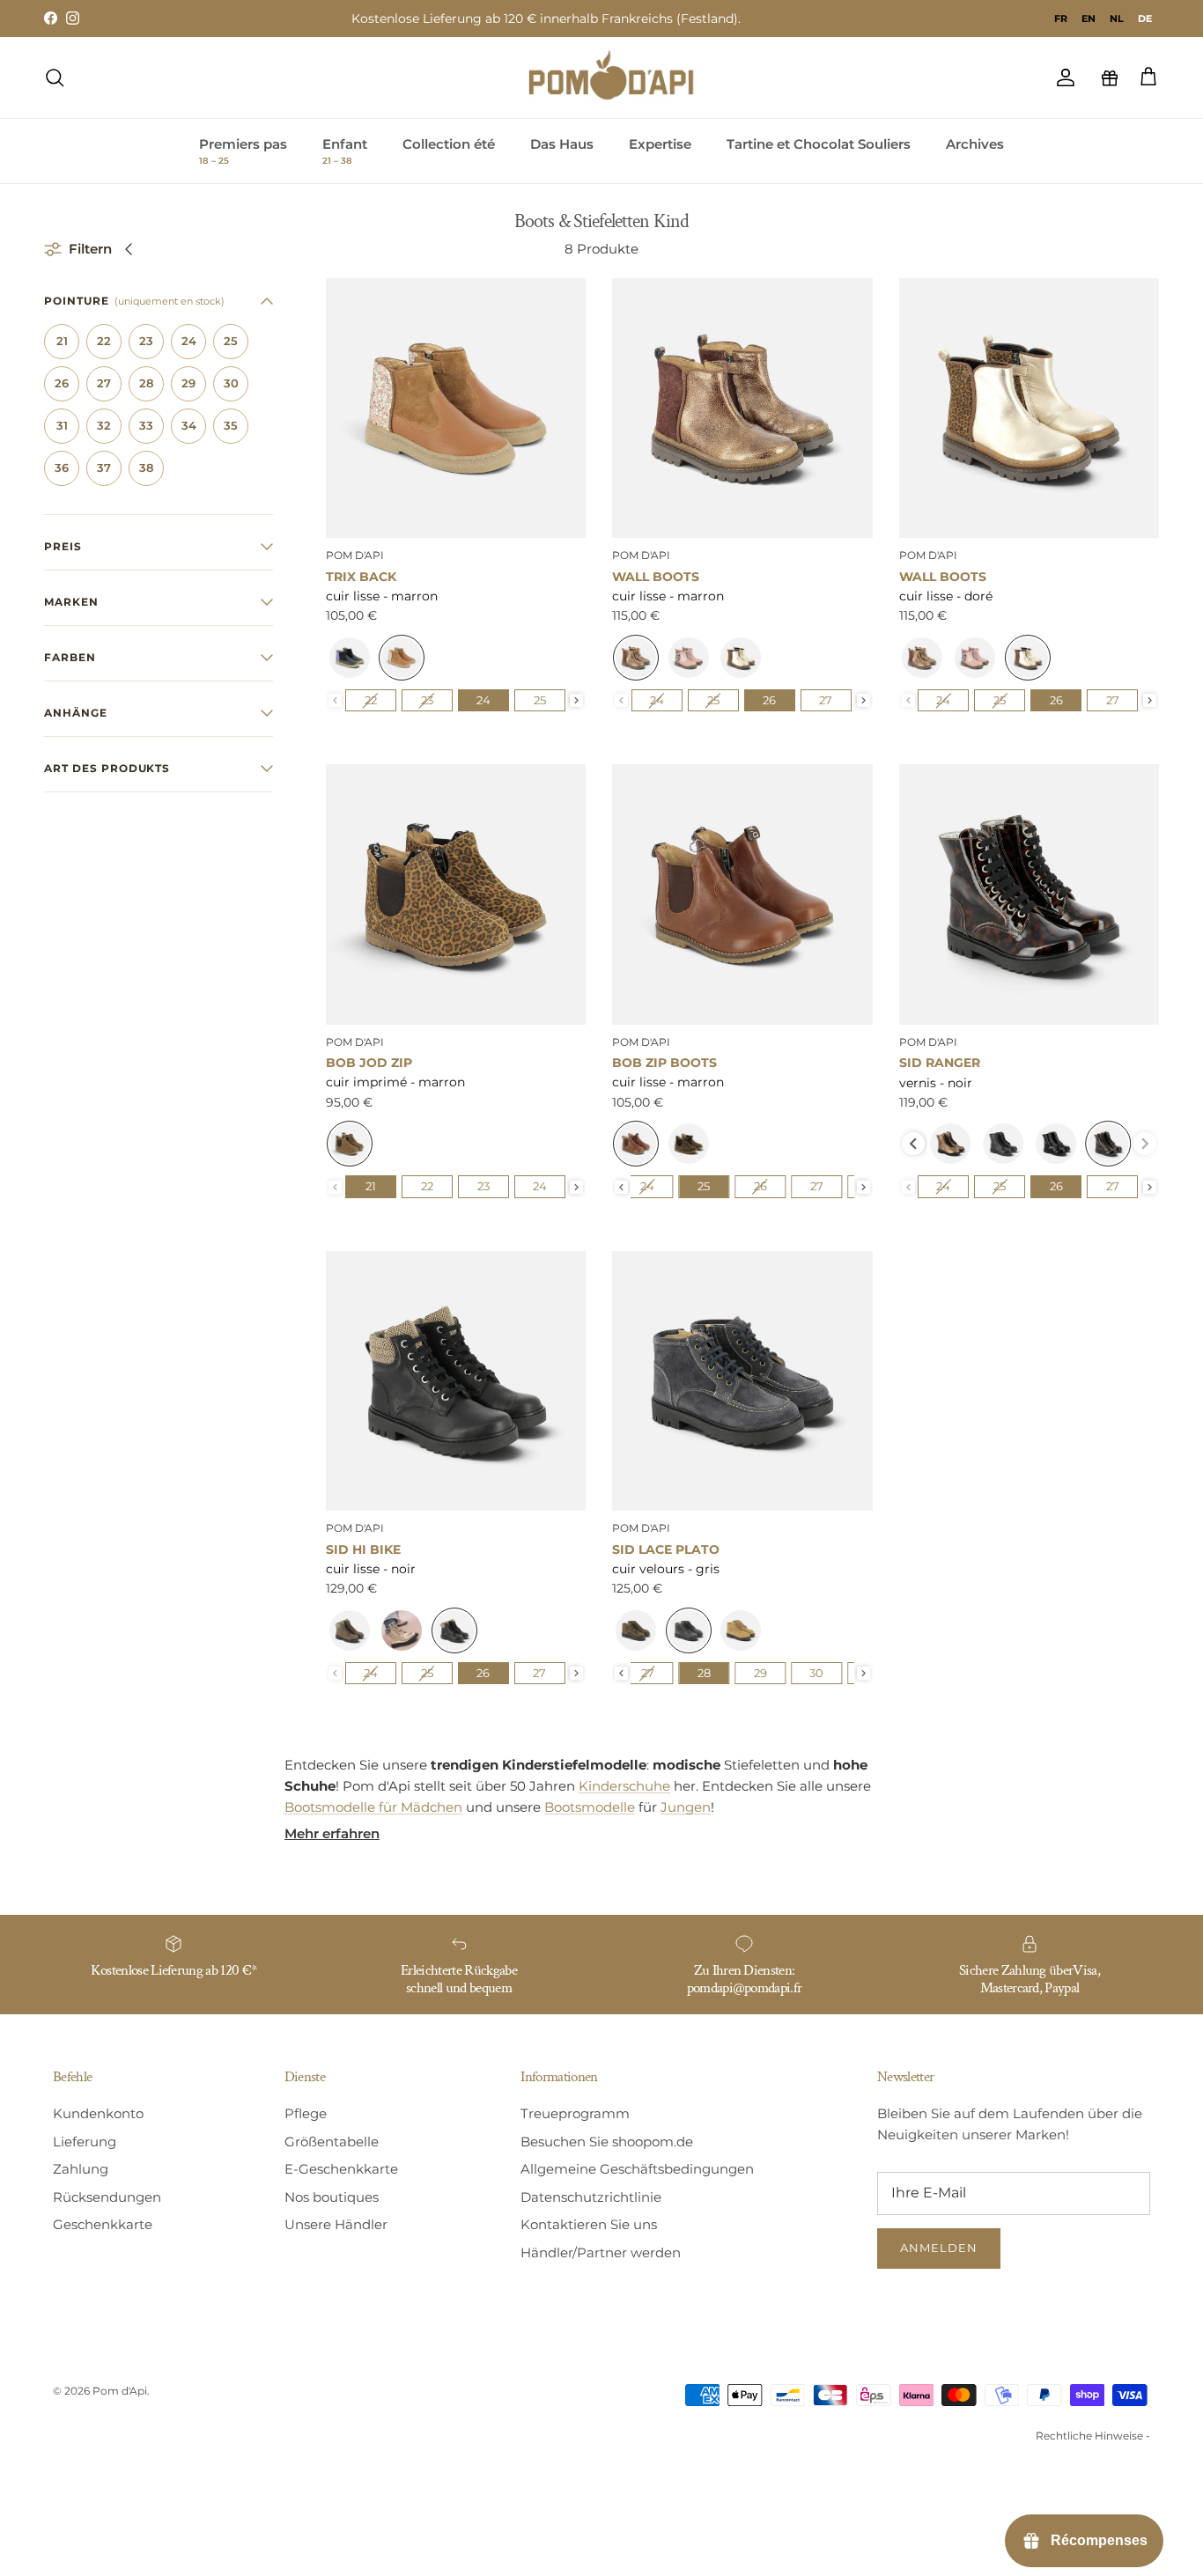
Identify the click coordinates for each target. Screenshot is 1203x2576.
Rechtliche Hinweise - (1093, 2436)
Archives (975, 144)
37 (104, 467)
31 (62, 425)
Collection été (449, 144)
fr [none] (1061, 18)
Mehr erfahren (332, 1833)
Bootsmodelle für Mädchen (373, 1807)
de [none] (1145, 18)
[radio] (350, 658)
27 (104, 383)
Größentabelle (332, 2142)
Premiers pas (243, 151)
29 (188, 383)
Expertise (660, 144)
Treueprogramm (575, 2113)
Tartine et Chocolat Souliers (819, 144)
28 (146, 383)
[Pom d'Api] (619, 77)
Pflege (306, 2113)
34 (189, 425)
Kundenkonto (98, 2113)
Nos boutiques (332, 2197)
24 (189, 341)
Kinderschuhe (624, 1786)
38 (146, 467)
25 (231, 341)
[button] (159, 301)
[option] (1061, 18)
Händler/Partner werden (601, 2252)
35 (231, 425)
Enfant (345, 151)
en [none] (1089, 18)
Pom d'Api (120, 2391)
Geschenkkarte (103, 2224)
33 (146, 425)
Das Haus (562, 144)
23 (146, 341)
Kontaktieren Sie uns (589, 2224)
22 (104, 341)
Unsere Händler (336, 2224)
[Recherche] (55, 77)
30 (231, 383)
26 (62, 383)
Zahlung (81, 2169)
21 (62, 341)
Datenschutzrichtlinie (591, 2197)
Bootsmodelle (590, 1807)
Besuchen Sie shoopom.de (607, 2142)
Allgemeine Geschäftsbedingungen (637, 2169)
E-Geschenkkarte (341, 2169)
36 (62, 467)
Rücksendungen (107, 2197)
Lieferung (85, 2142)
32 (104, 425)
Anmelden (939, 2248)
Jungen (686, 1807)
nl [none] (1117, 18)
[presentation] (576, 700)
